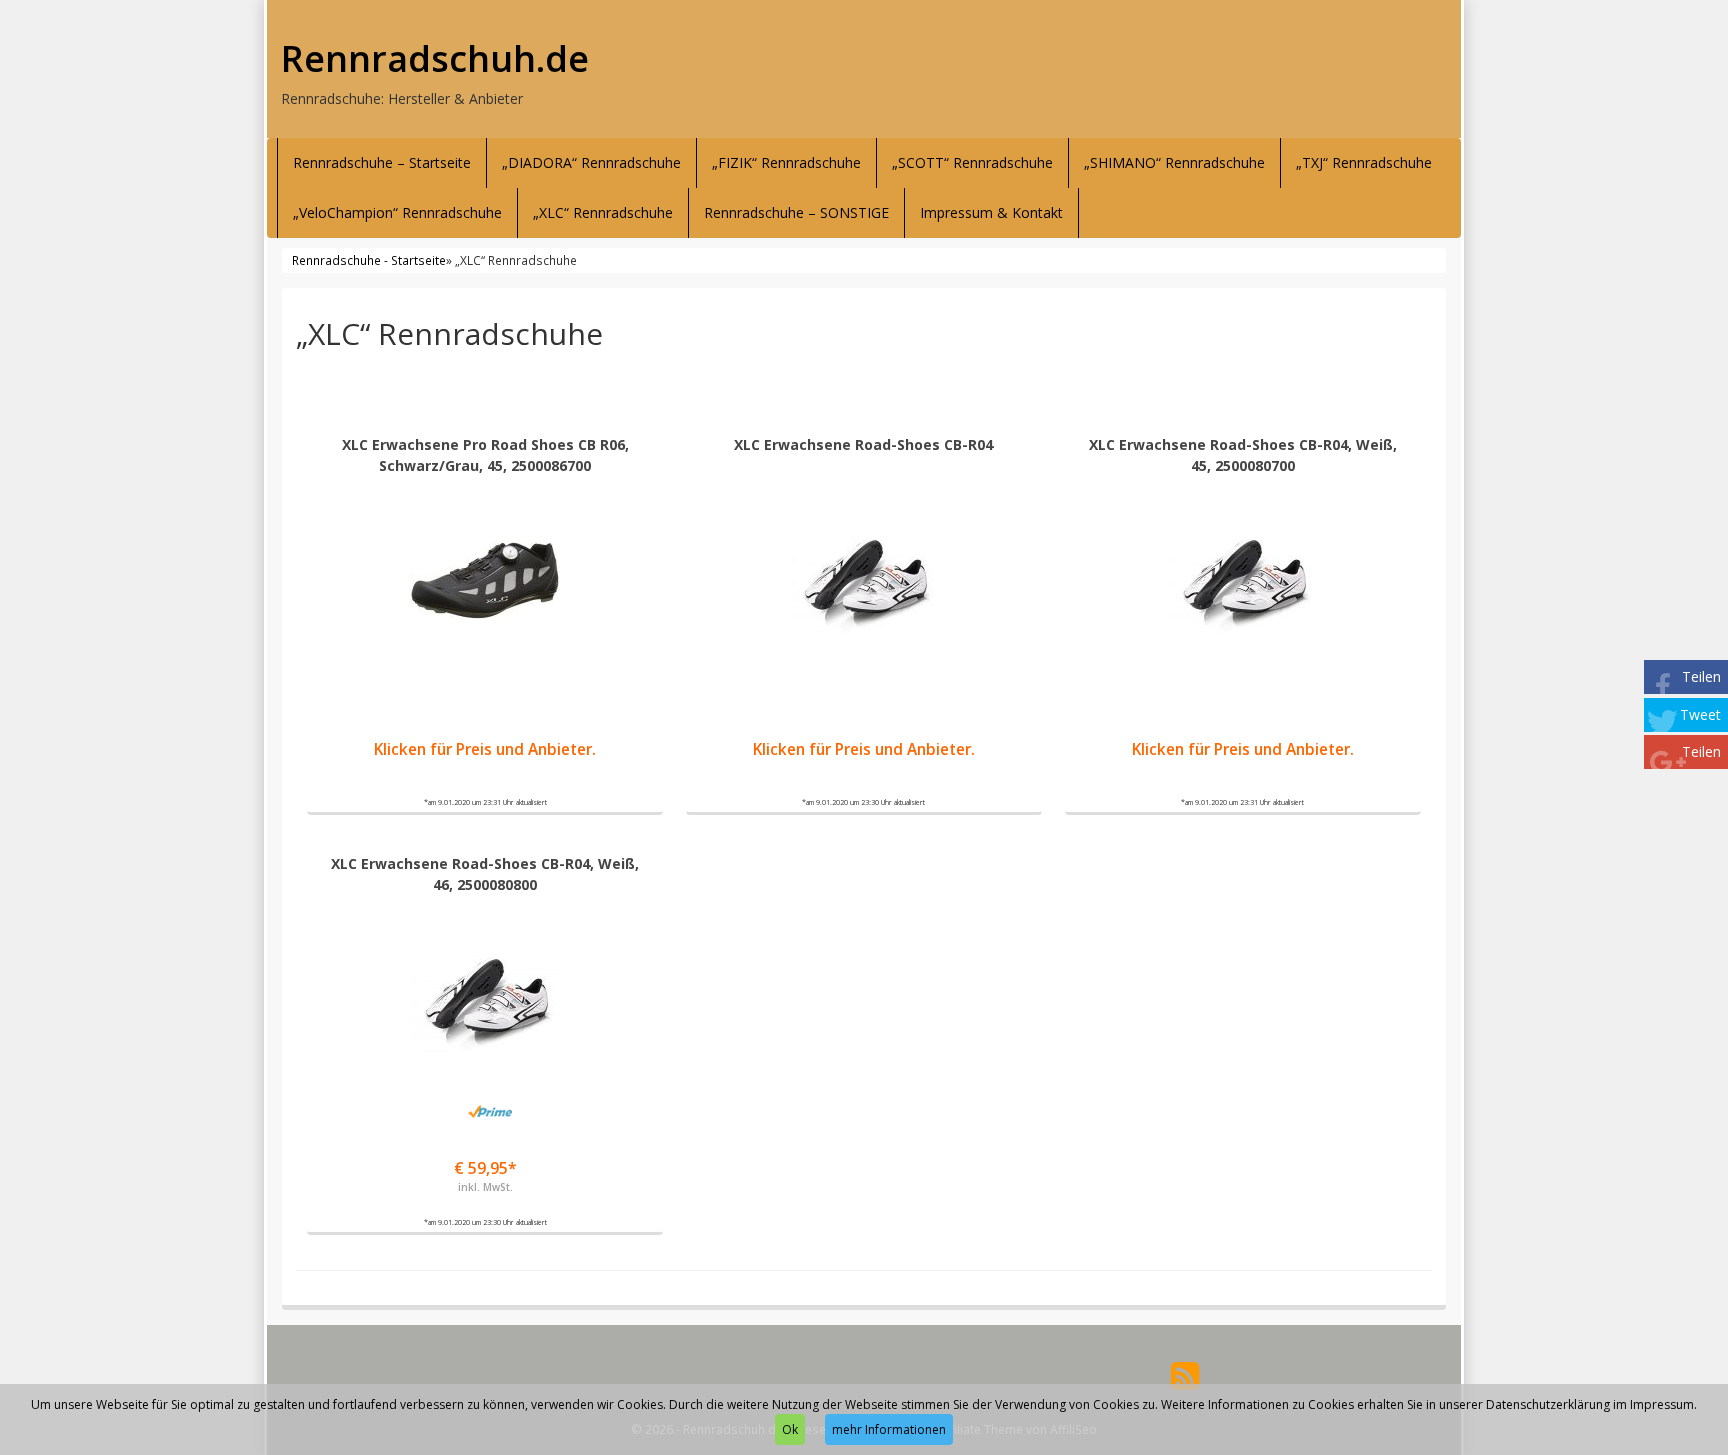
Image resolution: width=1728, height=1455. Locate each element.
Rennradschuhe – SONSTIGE (796, 212)
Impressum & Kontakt (991, 212)
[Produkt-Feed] (1185, 1374)
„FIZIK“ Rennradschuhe (786, 162)
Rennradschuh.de (435, 59)
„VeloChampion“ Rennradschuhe (397, 212)
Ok (790, 1429)
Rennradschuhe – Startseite (382, 162)
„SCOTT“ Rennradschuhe (972, 162)
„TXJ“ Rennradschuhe (1364, 162)
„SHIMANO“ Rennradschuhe (1174, 162)
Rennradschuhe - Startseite (369, 260)
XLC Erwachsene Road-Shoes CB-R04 (863, 444)
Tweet (1700, 714)
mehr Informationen (889, 1429)
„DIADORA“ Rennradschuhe (591, 162)
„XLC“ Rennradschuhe (603, 212)
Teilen (1701, 676)
